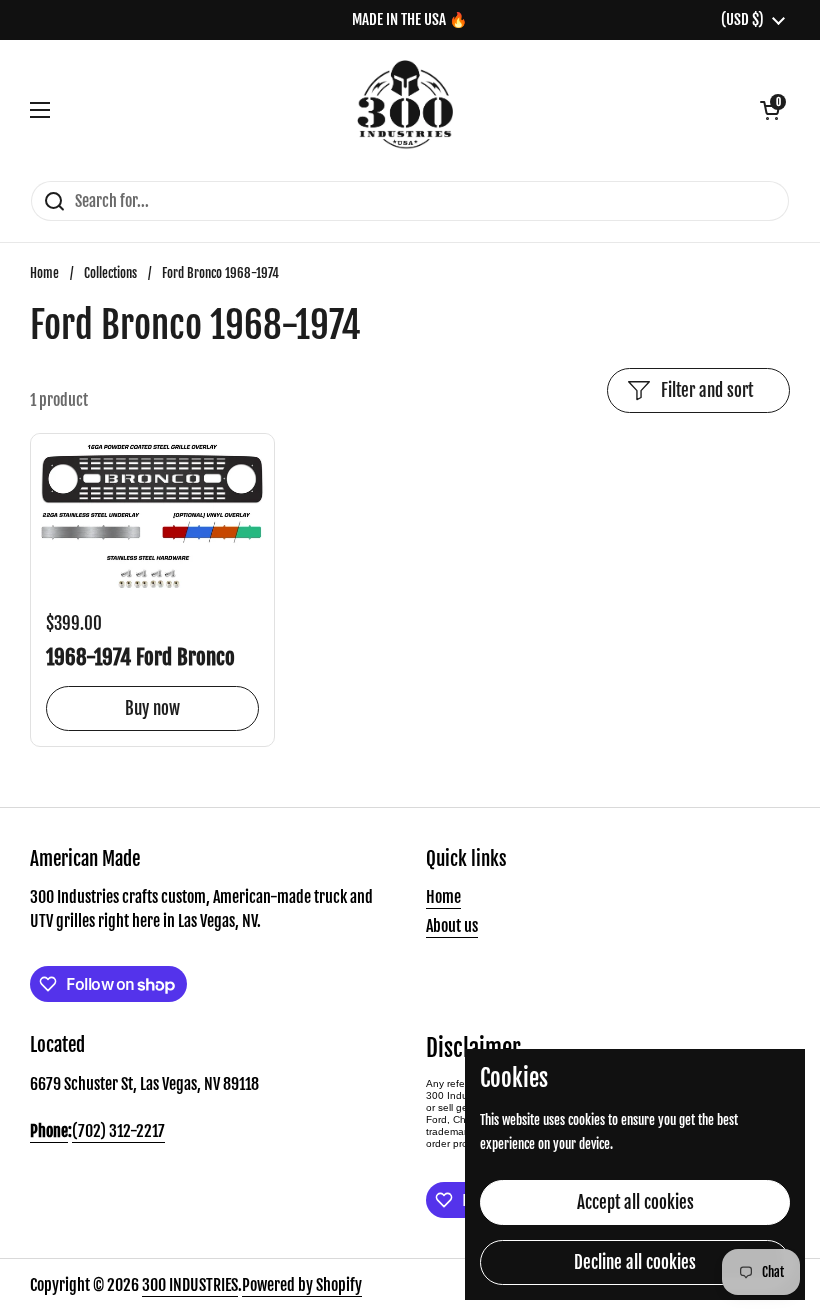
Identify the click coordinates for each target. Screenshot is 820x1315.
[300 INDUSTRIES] (405, 110)
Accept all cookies (635, 1202)
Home (44, 273)
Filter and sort (707, 390)
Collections (110, 273)
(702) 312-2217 (118, 1131)
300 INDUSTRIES (190, 1285)
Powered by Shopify (302, 1285)
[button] (770, 110)
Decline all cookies (635, 1262)
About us (452, 926)
